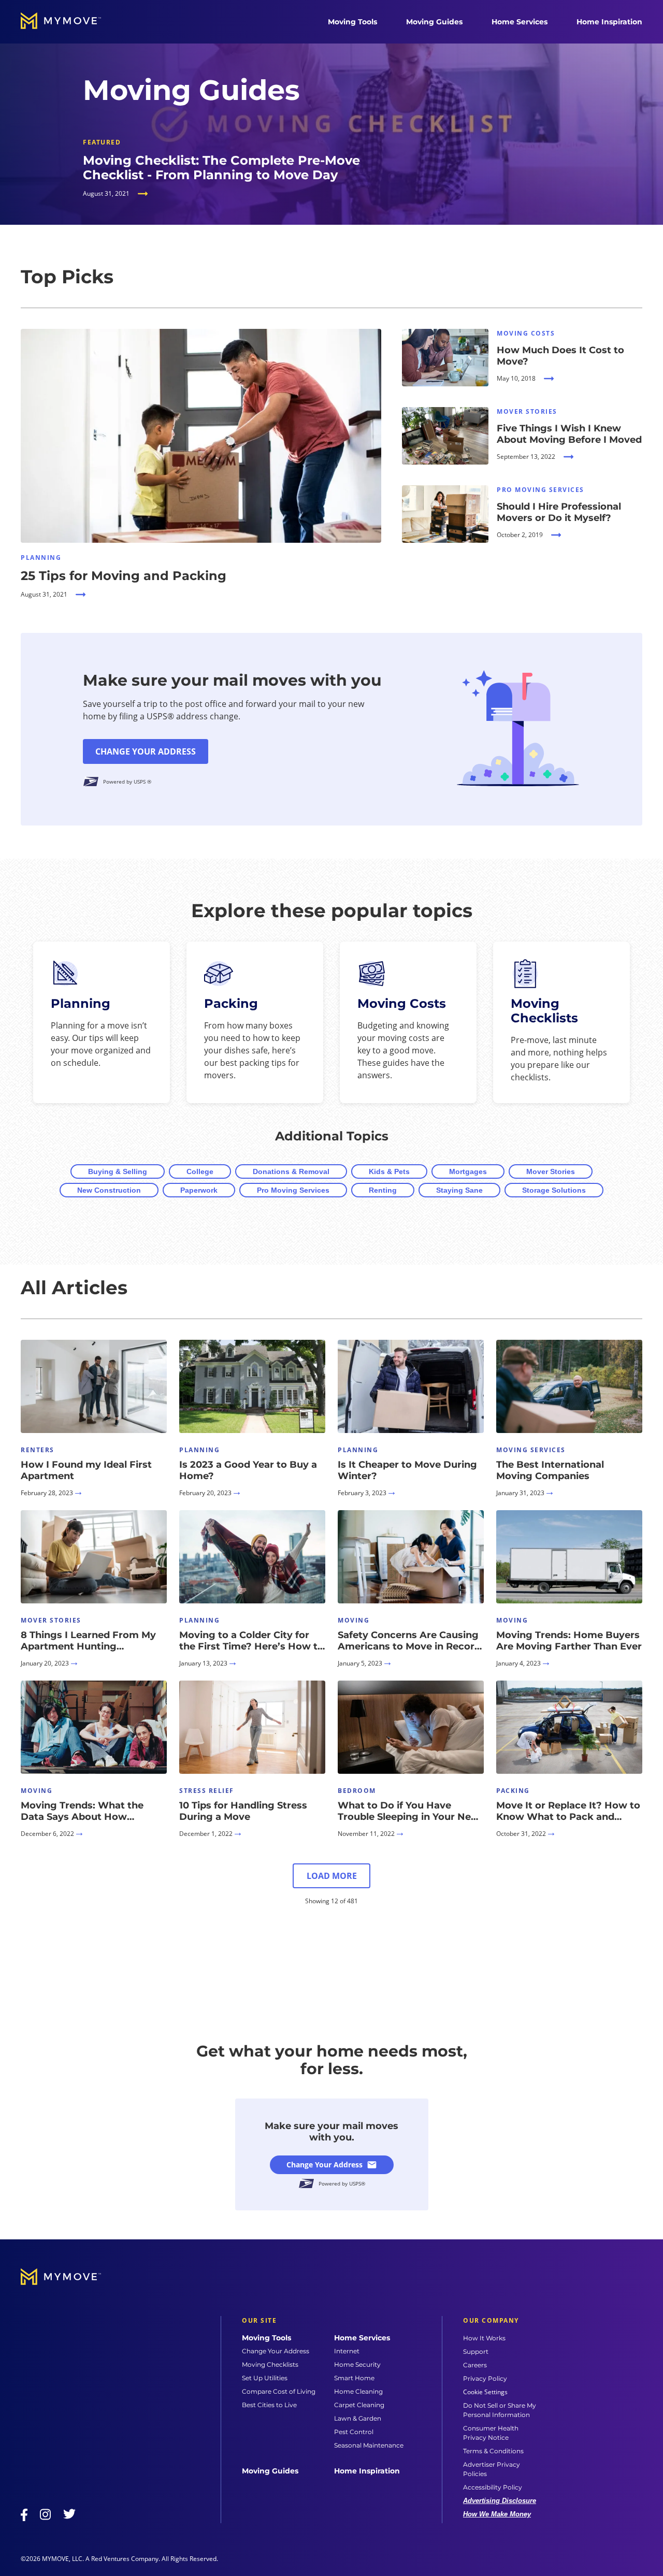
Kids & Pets (389, 1171)
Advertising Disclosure (500, 2501)
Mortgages (468, 1171)
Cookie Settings (485, 2392)
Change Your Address (146, 751)
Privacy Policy (485, 2378)
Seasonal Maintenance (369, 2445)
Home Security (357, 2364)
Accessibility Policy (493, 2487)
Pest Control (354, 2432)
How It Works (484, 2338)
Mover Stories (551, 1171)
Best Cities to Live (269, 2405)
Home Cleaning (358, 2391)
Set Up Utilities (265, 2378)
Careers (475, 2365)
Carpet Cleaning (359, 2405)
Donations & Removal (291, 1171)
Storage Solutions (554, 1190)
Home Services (520, 22)
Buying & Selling (118, 1171)
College (200, 1171)
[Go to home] (71, 22)
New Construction (109, 1190)
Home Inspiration (609, 22)
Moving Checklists (270, 2364)
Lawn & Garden (358, 2418)
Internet (347, 2351)
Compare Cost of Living (279, 2391)
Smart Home (354, 2378)
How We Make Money (497, 2514)
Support (476, 2351)
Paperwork (199, 1190)
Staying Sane (459, 1190)
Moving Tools (352, 22)
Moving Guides (434, 22)
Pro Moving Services (293, 1190)
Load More (332, 1876)
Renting (383, 1190)
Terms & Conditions (493, 2451)
